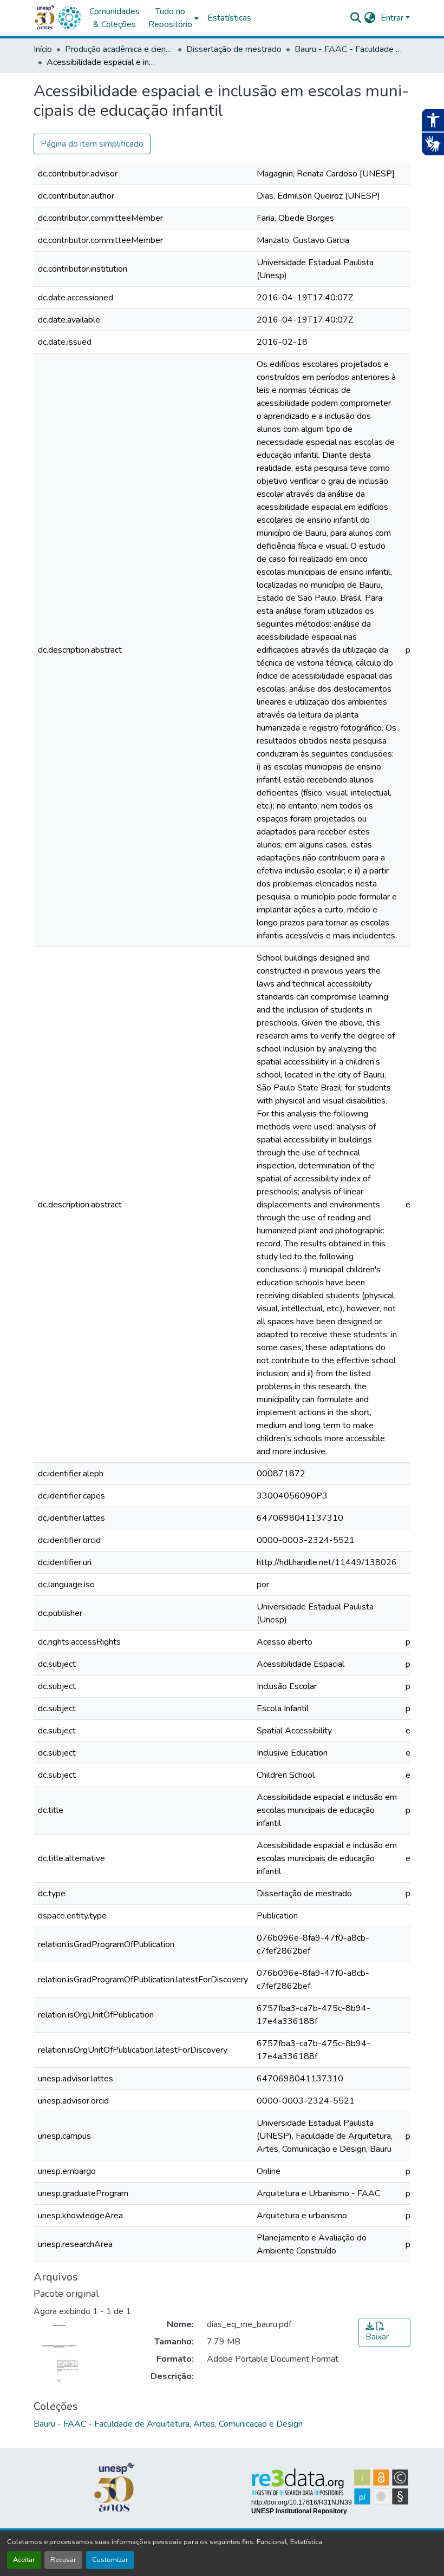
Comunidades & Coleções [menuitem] (115, 18)
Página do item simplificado (92, 144)
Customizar (110, 2560)
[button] (69, 18)
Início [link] (43, 49)
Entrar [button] (393, 18)
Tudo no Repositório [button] (170, 18)
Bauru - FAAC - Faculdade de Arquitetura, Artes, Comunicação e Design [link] (349, 49)
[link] (384, 2332)
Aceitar (24, 2560)
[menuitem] (174, 18)
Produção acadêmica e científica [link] (119, 49)
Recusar (63, 2560)
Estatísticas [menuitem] (229, 18)
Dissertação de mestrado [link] (234, 49)
